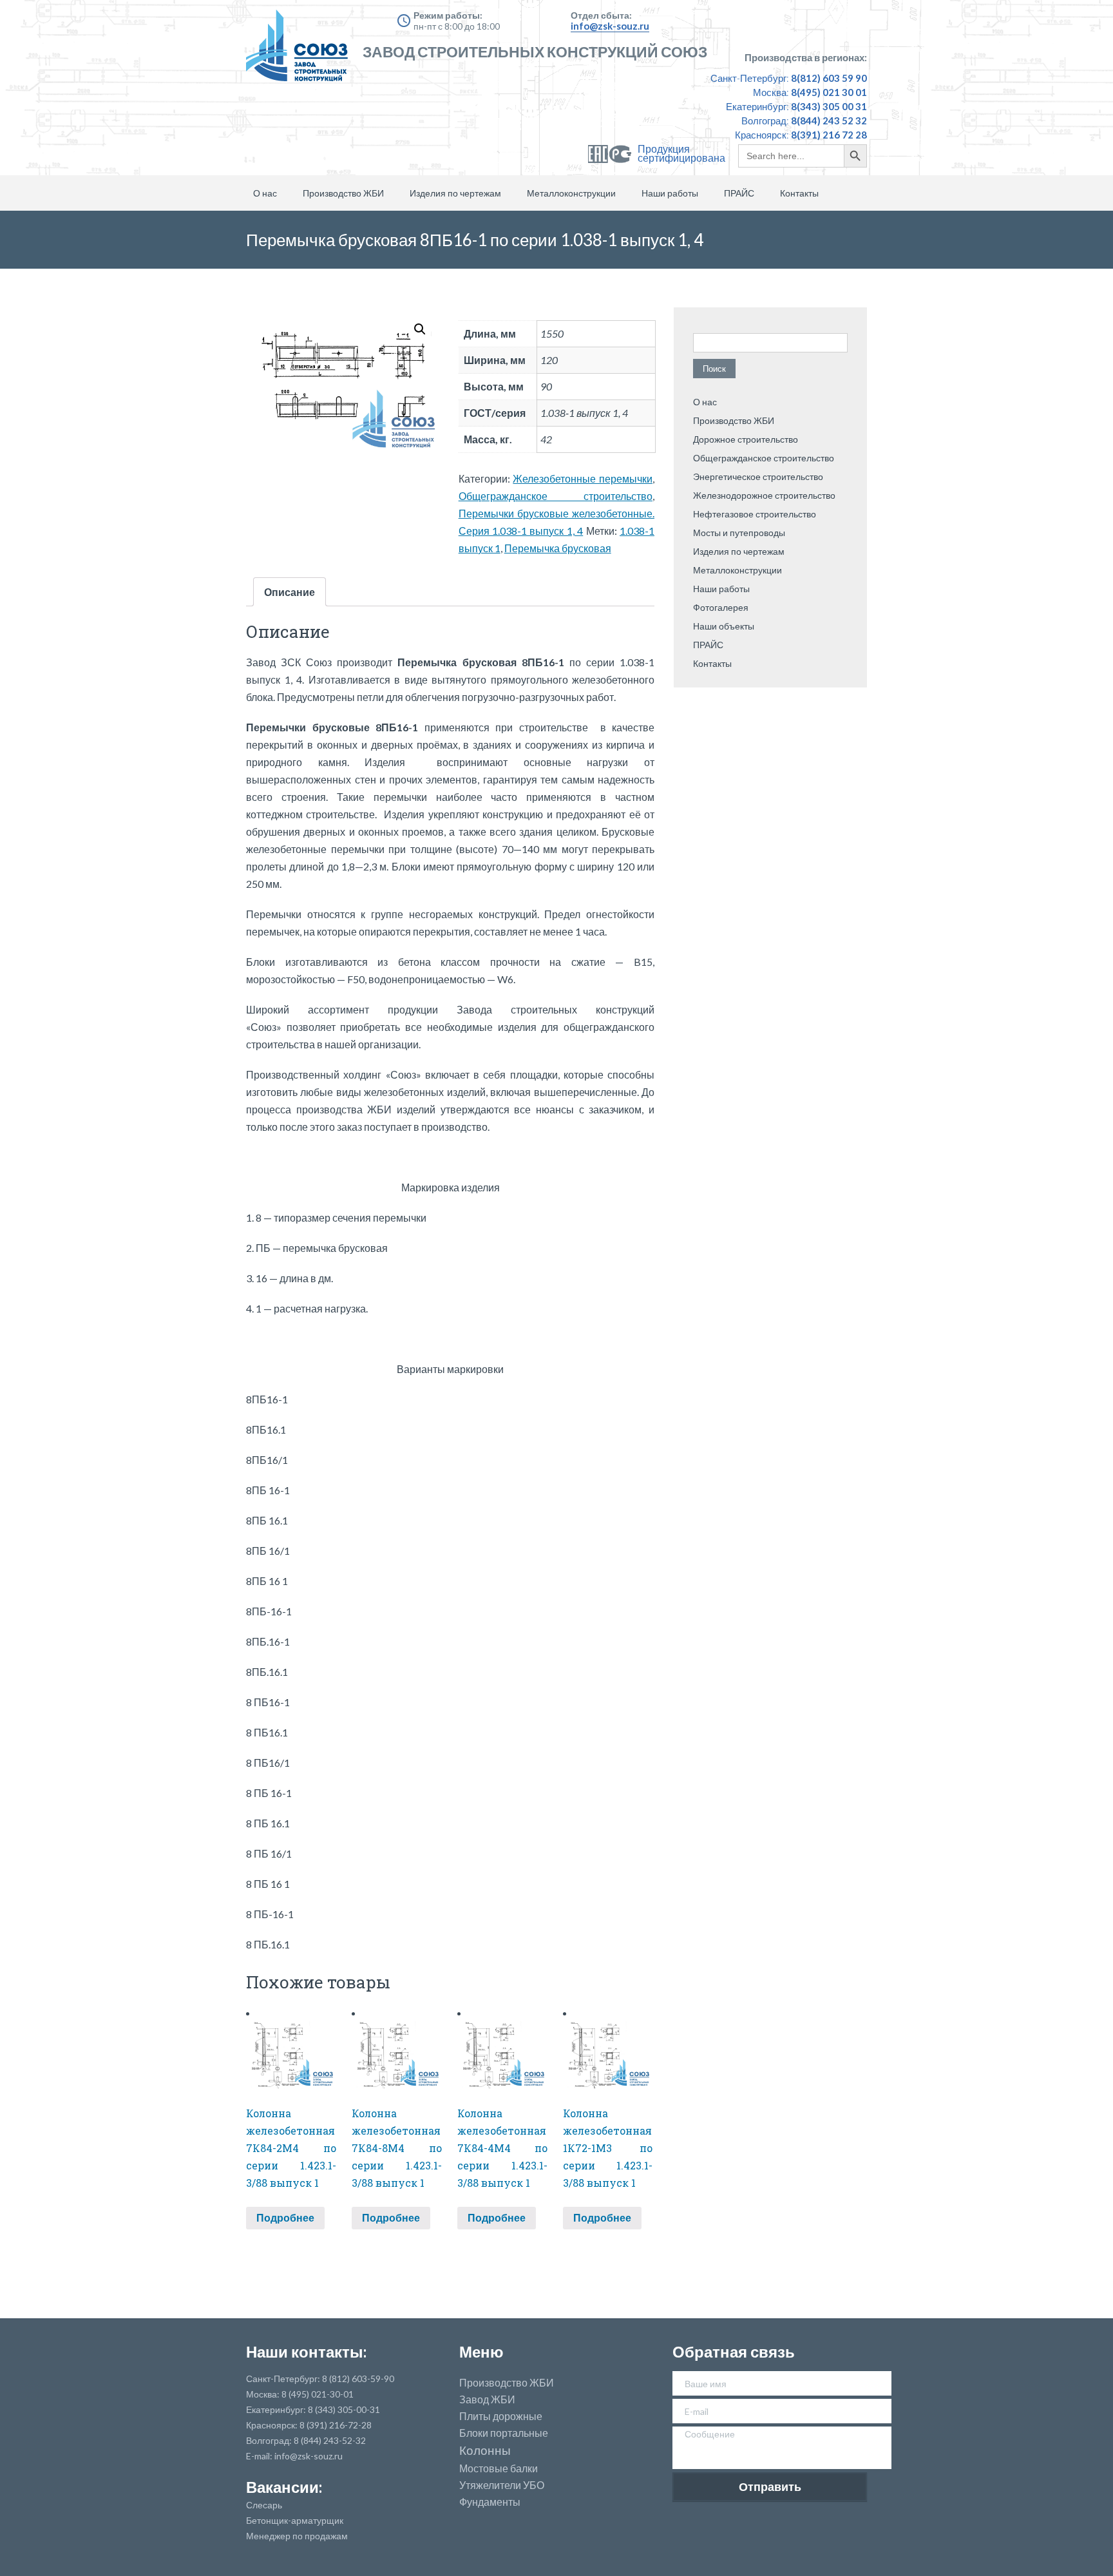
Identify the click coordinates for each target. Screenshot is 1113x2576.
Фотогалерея (721, 607)
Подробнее (285, 2217)
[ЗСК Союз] (301, 52)
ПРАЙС (739, 193)
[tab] (290, 592)
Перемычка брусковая (558, 548)
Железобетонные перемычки (583, 478)
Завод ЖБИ (487, 2399)
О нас (265, 193)
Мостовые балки (499, 2468)
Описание (290, 592)
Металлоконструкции (571, 193)
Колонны (485, 2451)
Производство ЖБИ (343, 193)
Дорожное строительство (746, 439)
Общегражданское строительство (556, 496)
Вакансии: (284, 2487)
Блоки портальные (504, 2433)
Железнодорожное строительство (764, 495)
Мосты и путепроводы (739, 533)
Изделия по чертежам (455, 193)
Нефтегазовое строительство (755, 514)
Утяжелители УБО (502, 2485)
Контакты (799, 193)
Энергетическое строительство (758, 476)
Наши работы (670, 193)
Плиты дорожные (501, 2416)
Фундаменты (490, 2502)
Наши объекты (724, 626)
